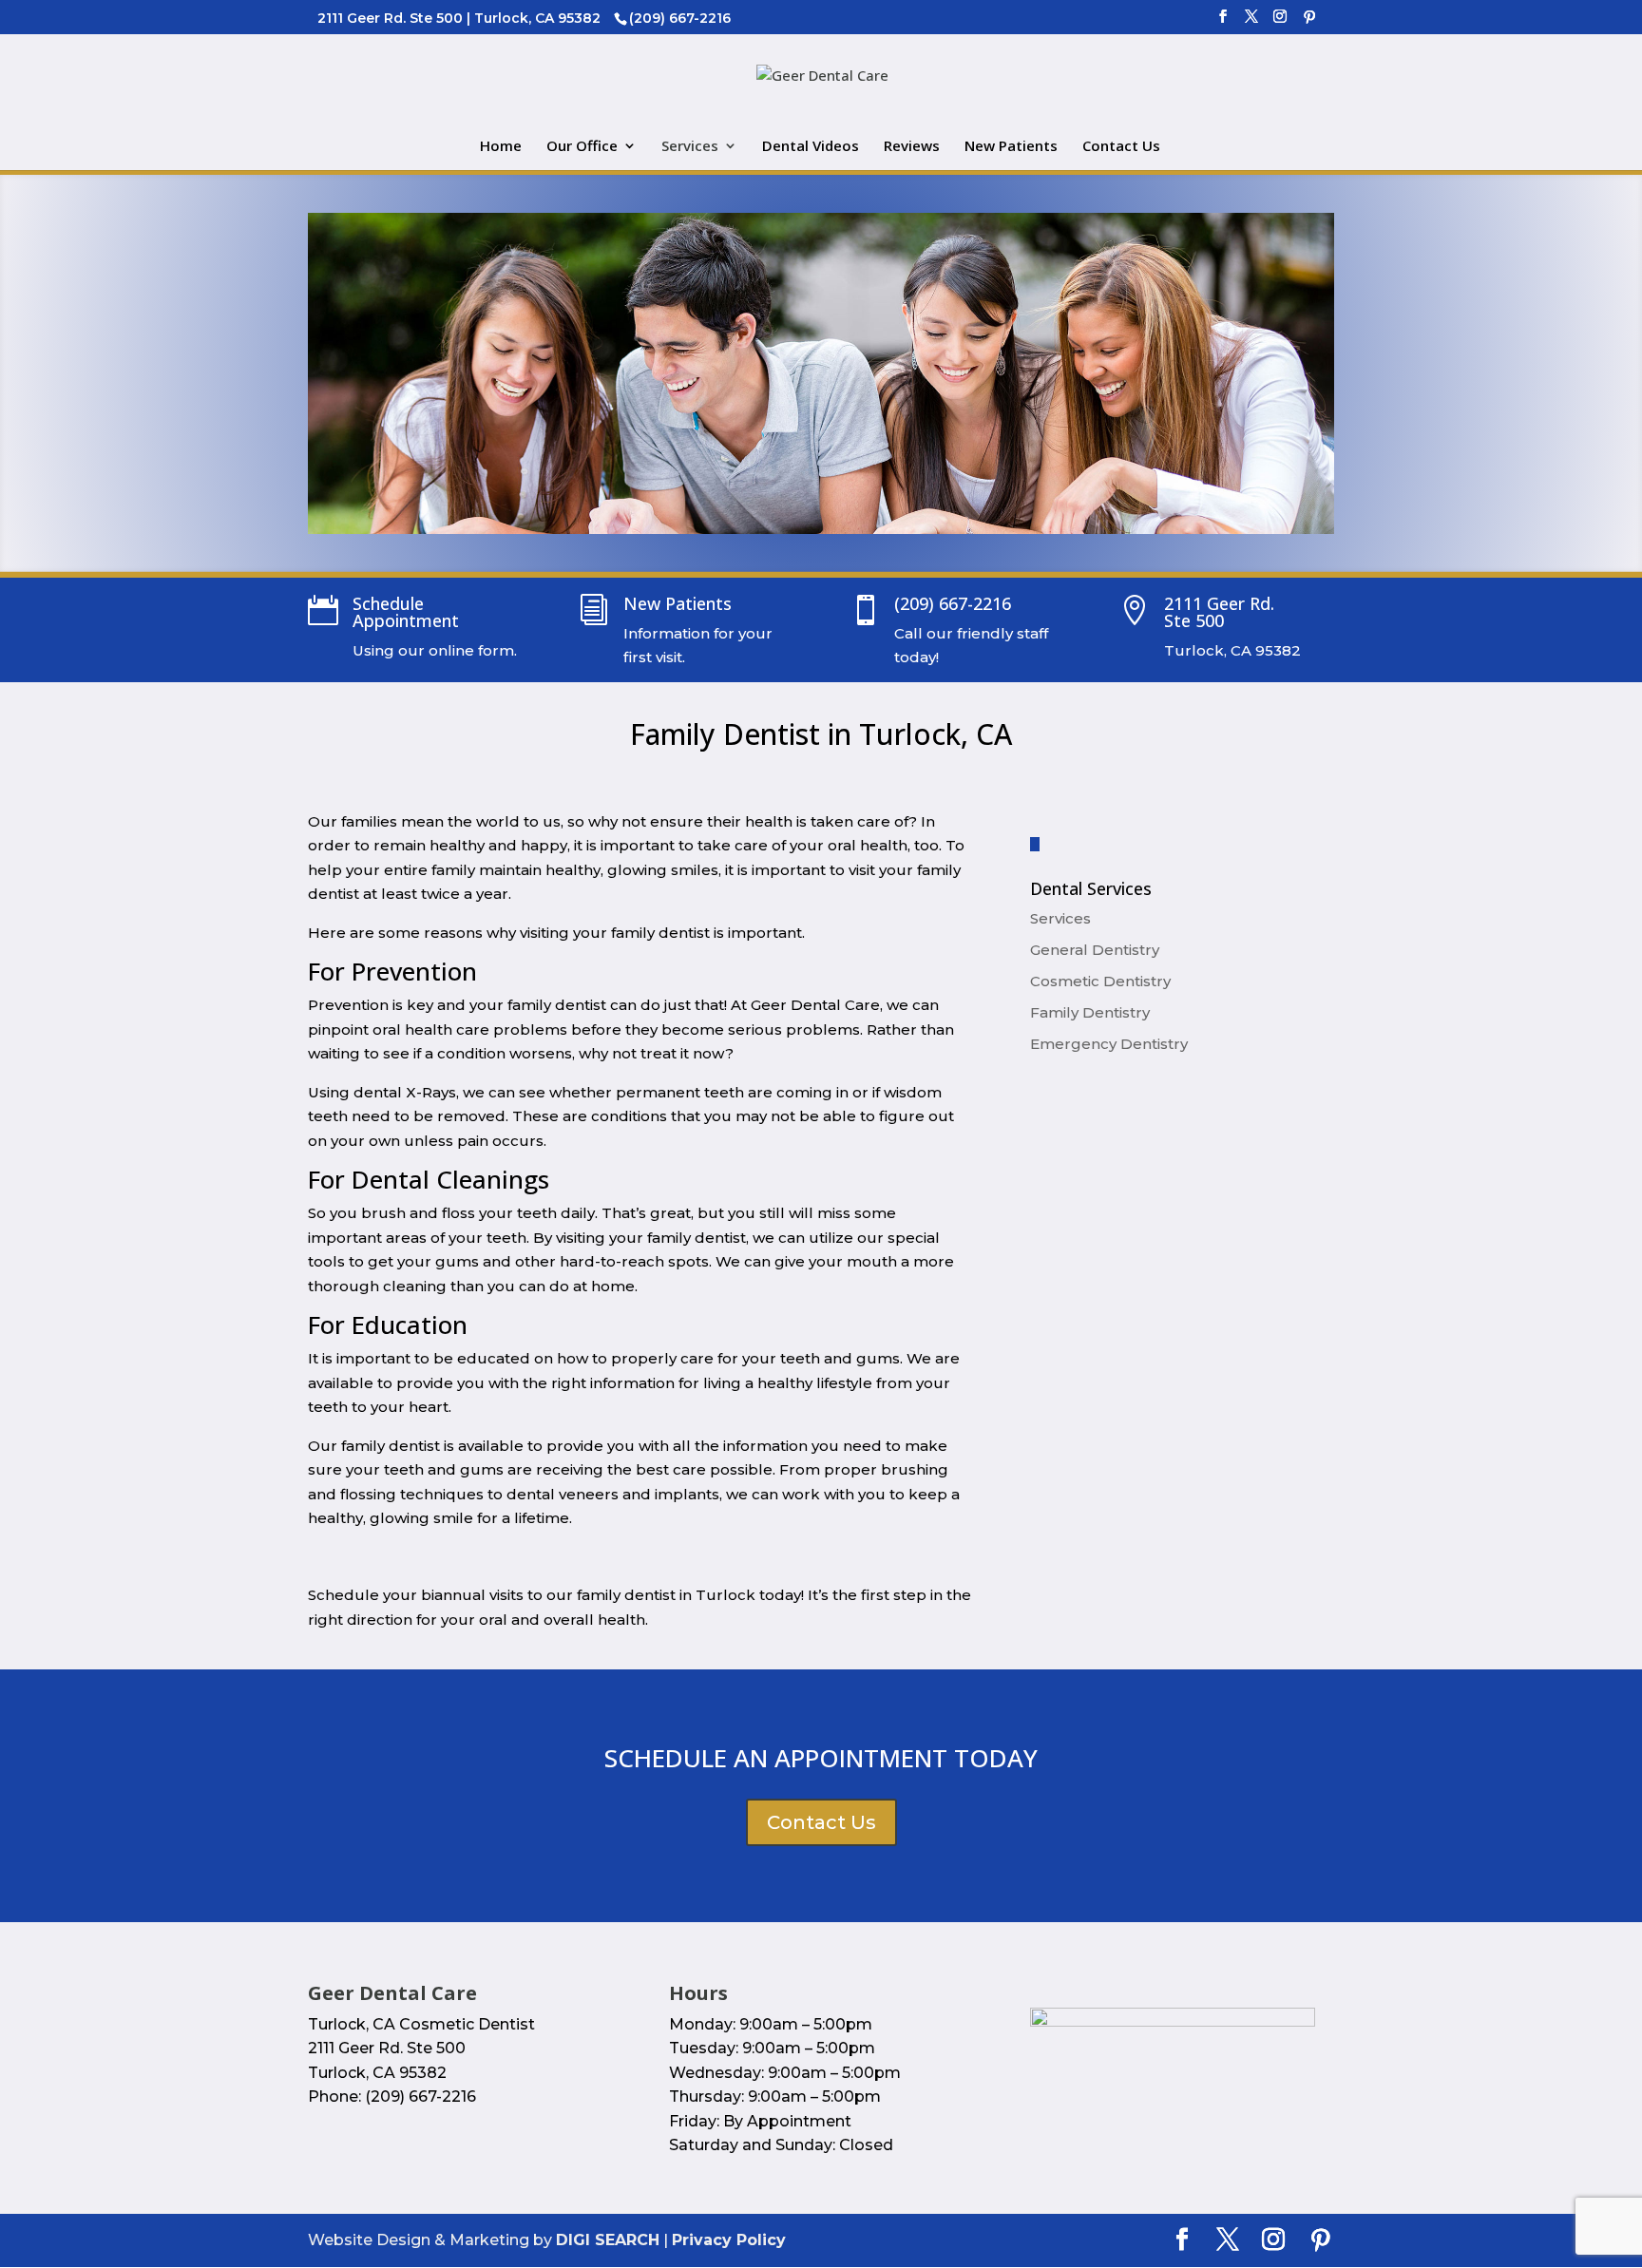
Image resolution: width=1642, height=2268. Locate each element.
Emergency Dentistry (1109, 1044)
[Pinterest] (1309, 22)
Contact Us (1121, 147)
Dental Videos (811, 147)
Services (690, 147)
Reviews (912, 147)
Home (501, 147)
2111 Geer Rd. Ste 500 (1219, 612)
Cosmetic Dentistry (1100, 981)
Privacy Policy (729, 2240)
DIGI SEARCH (608, 2240)
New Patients (1011, 147)
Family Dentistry (1090, 1012)
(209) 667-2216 (953, 603)
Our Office (582, 147)
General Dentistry (1095, 950)
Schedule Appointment (406, 612)
